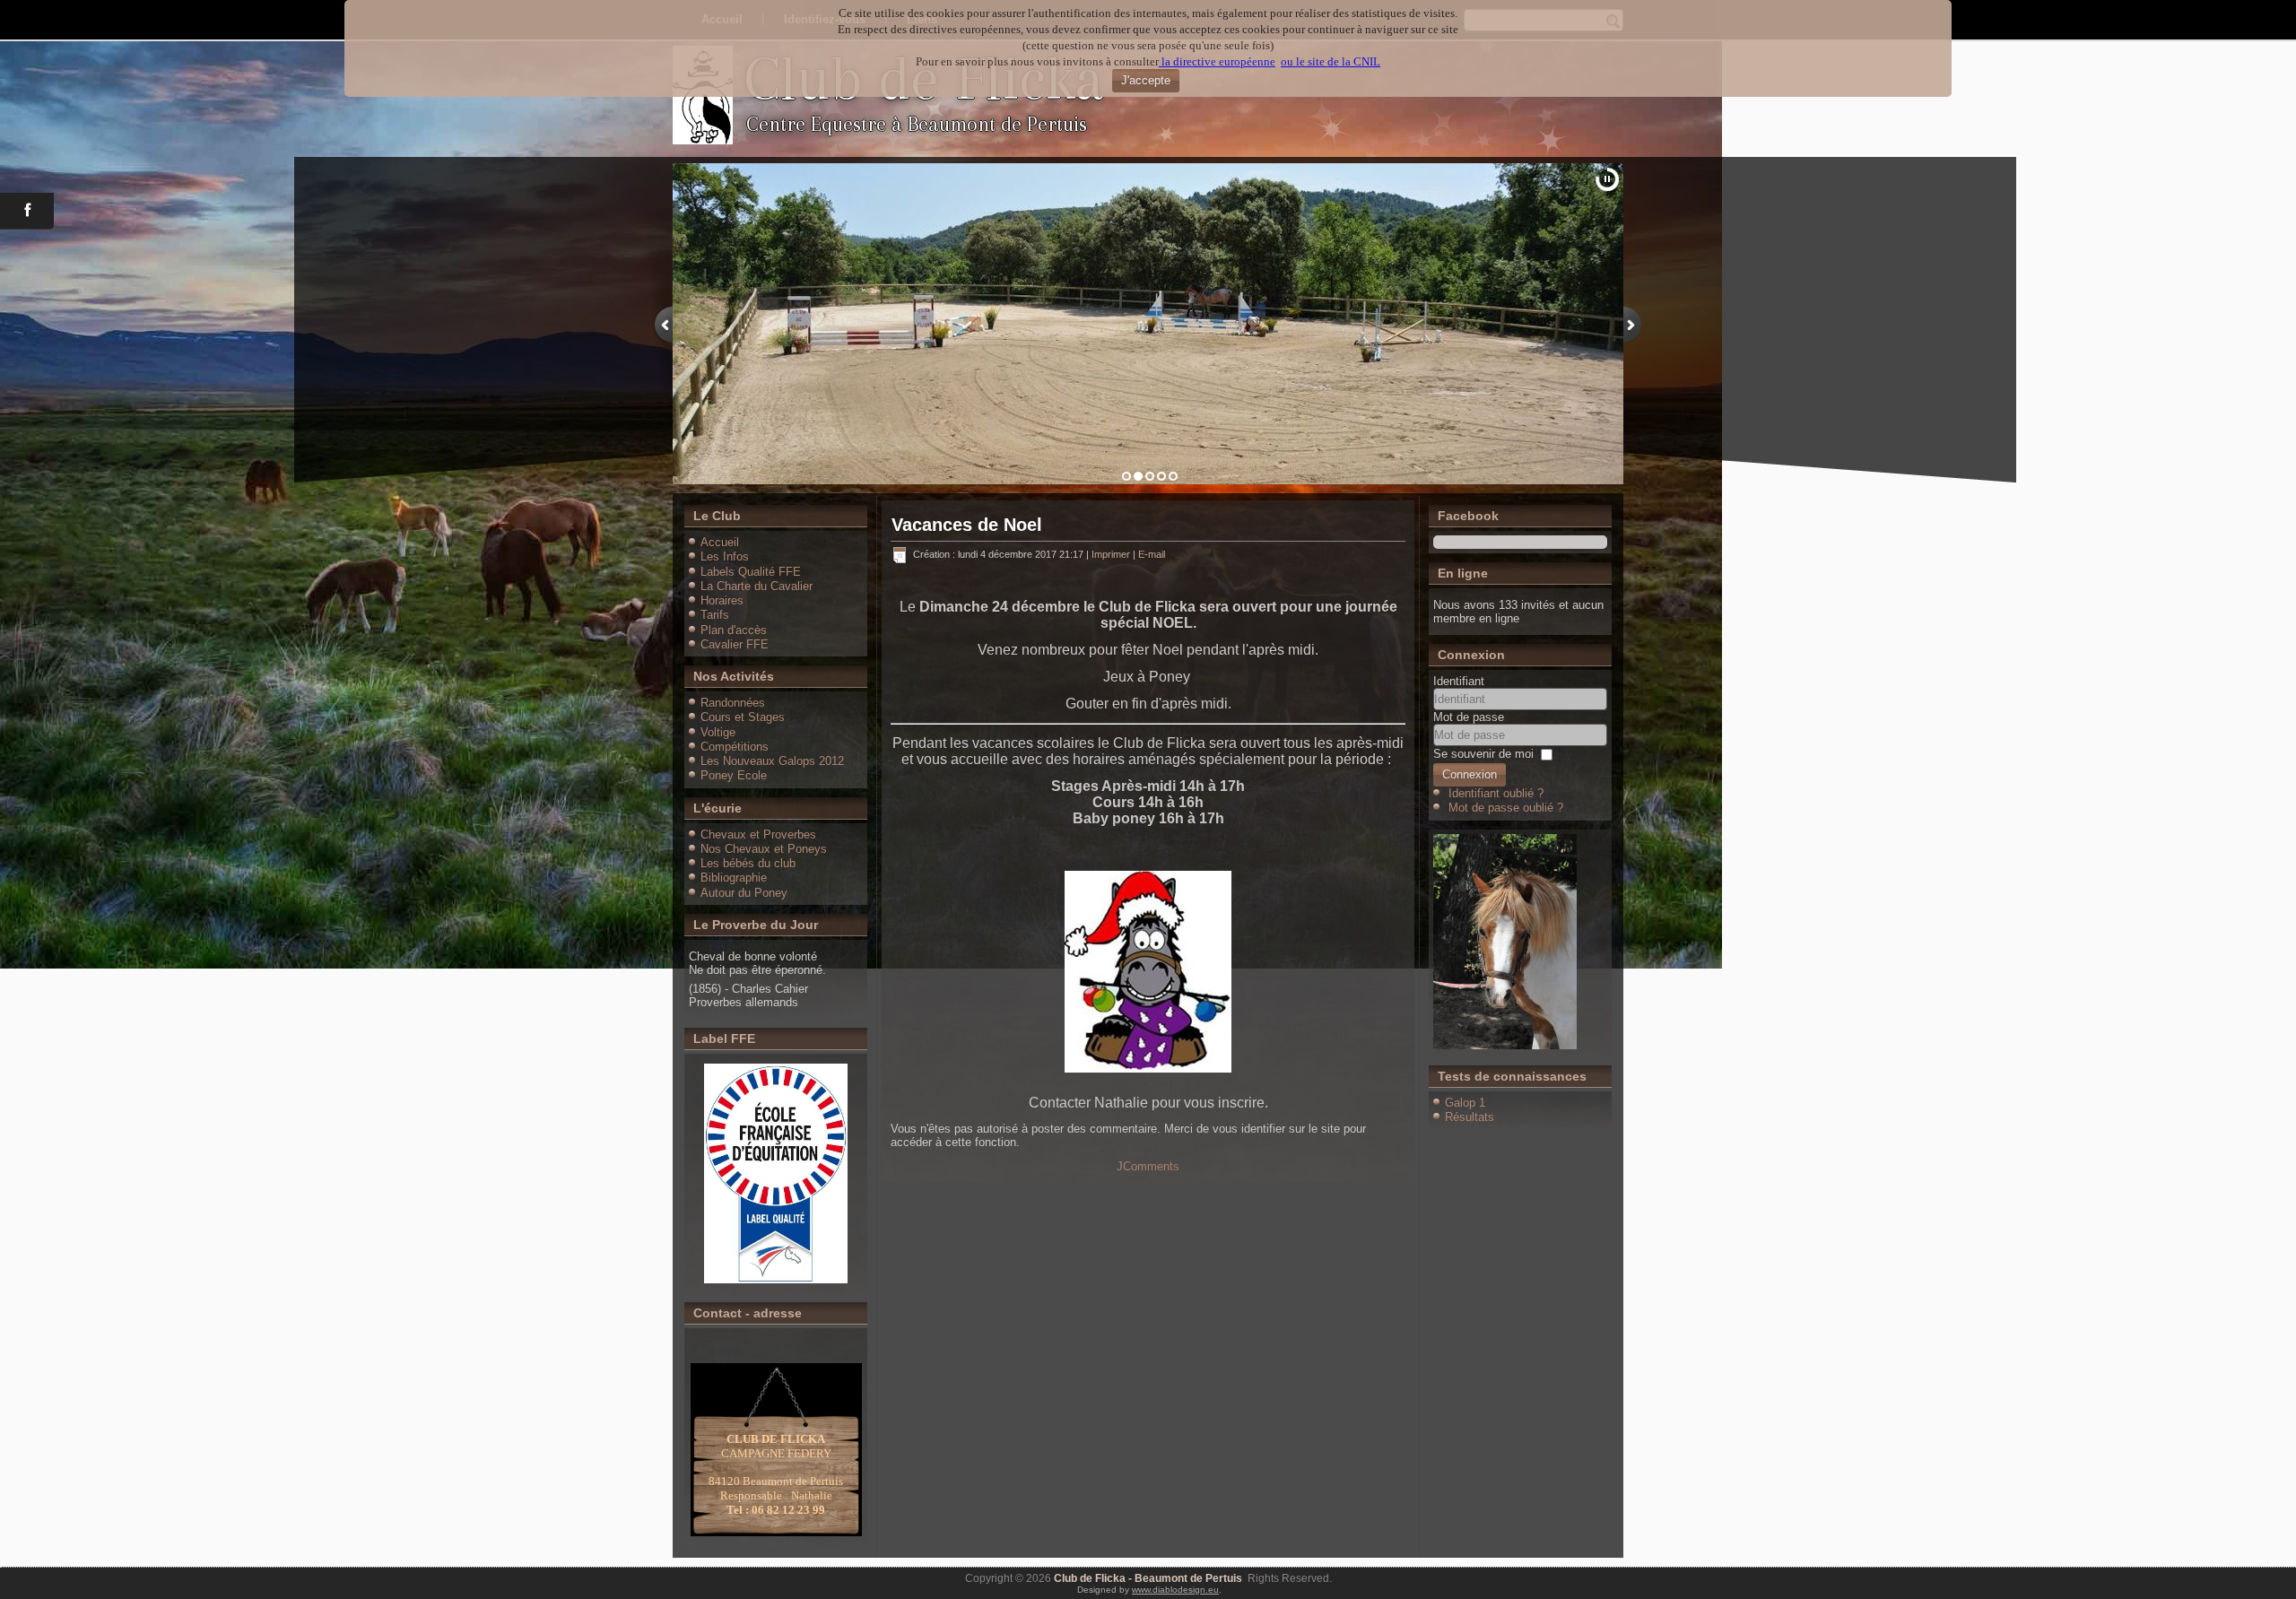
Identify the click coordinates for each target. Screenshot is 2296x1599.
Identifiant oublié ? (1496, 793)
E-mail (1152, 554)
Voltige (718, 732)
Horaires (722, 600)
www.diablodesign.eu (1175, 1590)
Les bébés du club (748, 863)
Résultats (1470, 1117)
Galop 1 (1465, 1103)
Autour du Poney (744, 893)
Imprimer (1112, 554)
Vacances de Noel (967, 525)
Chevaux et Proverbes (758, 834)
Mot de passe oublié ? (1506, 808)
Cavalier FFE (735, 644)
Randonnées (733, 703)
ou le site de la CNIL (1331, 61)
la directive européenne (1217, 61)
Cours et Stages (743, 717)
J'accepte (1146, 80)
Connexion (1470, 774)
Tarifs (715, 615)
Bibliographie (734, 878)
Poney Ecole (734, 775)
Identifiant (1459, 681)
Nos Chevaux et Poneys (764, 849)
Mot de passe (1469, 717)
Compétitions (735, 747)
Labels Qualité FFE (751, 572)
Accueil (720, 542)
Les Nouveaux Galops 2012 (772, 761)
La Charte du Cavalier (757, 586)
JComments (1148, 1166)
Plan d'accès (734, 630)
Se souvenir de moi (1483, 754)
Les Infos (725, 556)
